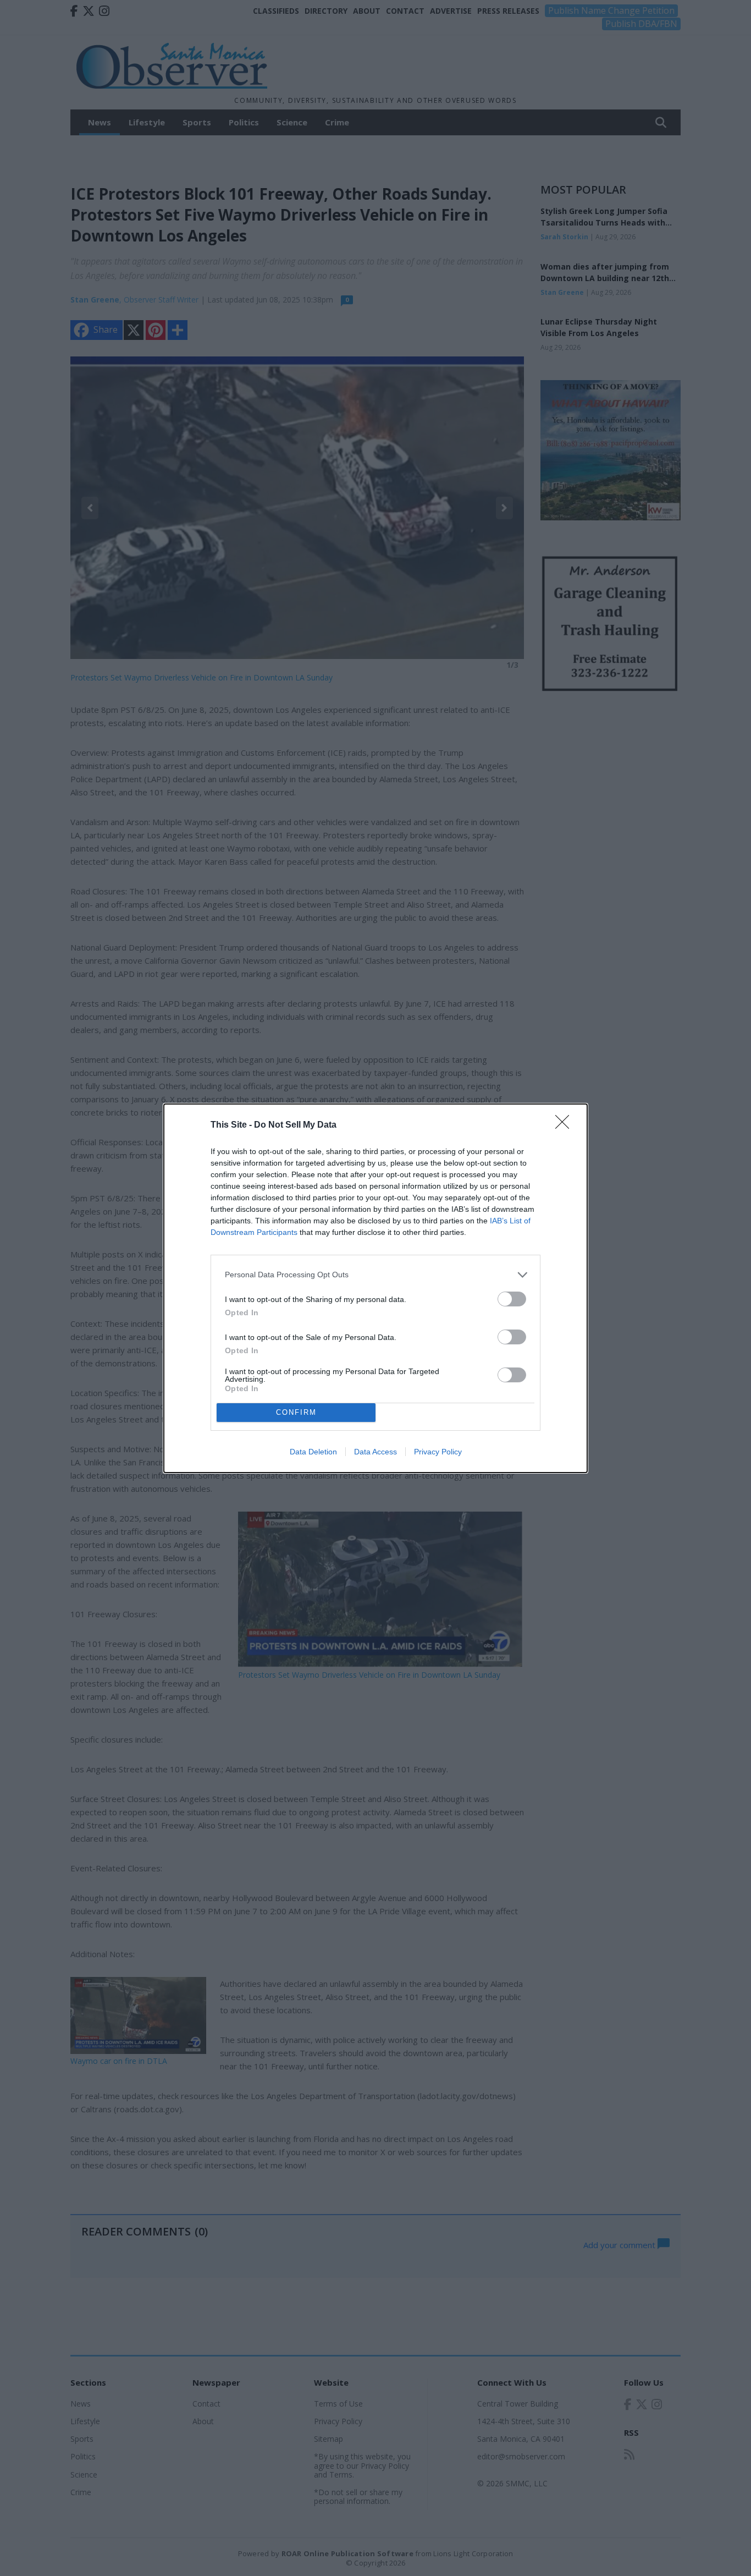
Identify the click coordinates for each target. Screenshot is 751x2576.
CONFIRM (296, 1412)
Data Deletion (313, 1452)
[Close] (566, 1125)
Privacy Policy (438, 1452)
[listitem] (375, 1275)
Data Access (375, 1452)
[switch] (512, 1299)
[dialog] (375, 1288)
